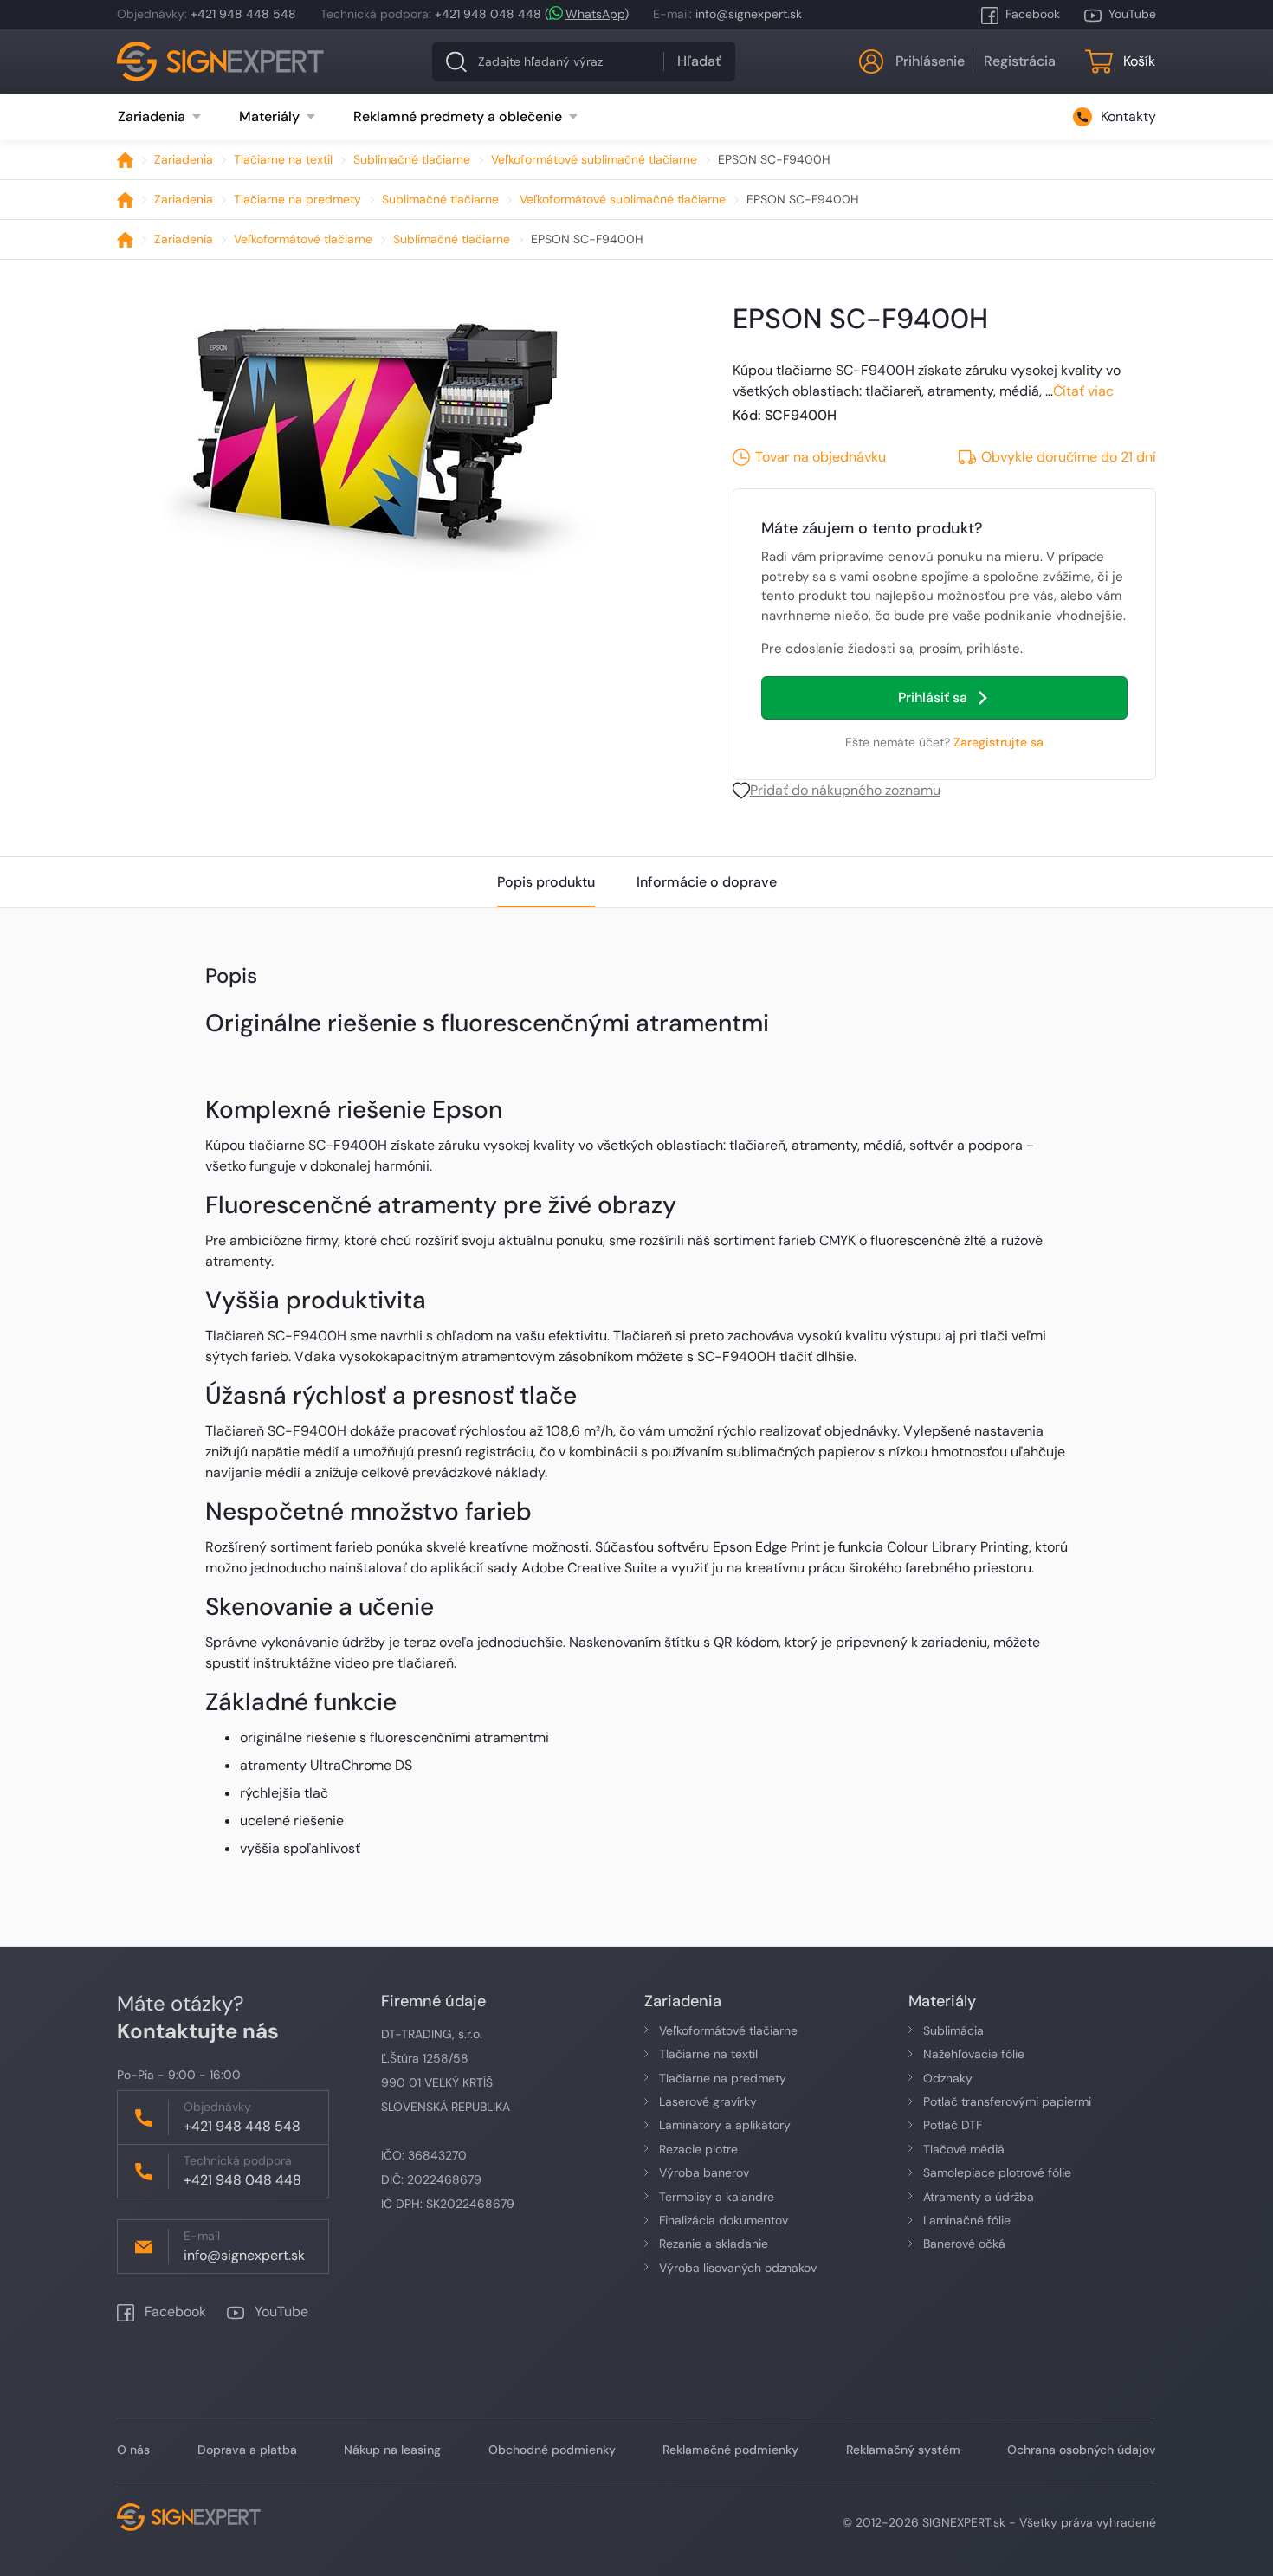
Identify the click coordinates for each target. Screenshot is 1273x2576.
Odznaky (948, 2078)
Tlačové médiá (964, 2149)
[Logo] (221, 61)
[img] (373, 434)
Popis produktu (546, 882)
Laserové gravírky (708, 2101)
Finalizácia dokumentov (724, 2220)
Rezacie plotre (698, 2149)
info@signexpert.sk (749, 14)
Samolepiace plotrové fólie (997, 2172)
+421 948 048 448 (488, 14)
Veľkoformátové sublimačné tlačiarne (594, 159)
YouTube (1132, 14)
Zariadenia (184, 159)
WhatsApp (595, 14)
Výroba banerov (704, 2172)
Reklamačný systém (903, 2450)
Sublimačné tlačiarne (412, 159)
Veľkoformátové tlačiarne (303, 239)
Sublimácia (953, 2030)
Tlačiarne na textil (283, 159)
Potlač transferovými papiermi (1007, 2101)
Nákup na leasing (392, 2450)
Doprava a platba (247, 2450)
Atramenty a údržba (979, 2197)
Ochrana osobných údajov (1082, 2450)
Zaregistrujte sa (998, 742)
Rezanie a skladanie (714, 2244)
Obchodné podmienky (552, 2450)
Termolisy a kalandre (717, 2197)
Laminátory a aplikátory (725, 2125)
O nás (133, 2450)
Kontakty (1128, 116)
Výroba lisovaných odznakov (738, 2268)
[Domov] (125, 160)
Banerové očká (964, 2244)
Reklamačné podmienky (730, 2450)
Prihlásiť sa (933, 697)
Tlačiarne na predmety (297, 199)
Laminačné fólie (967, 2220)
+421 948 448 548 (243, 14)
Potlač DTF (953, 2125)
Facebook (1033, 14)
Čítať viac (1083, 391)
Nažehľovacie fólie (974, 2054)
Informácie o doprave (707, 882)
